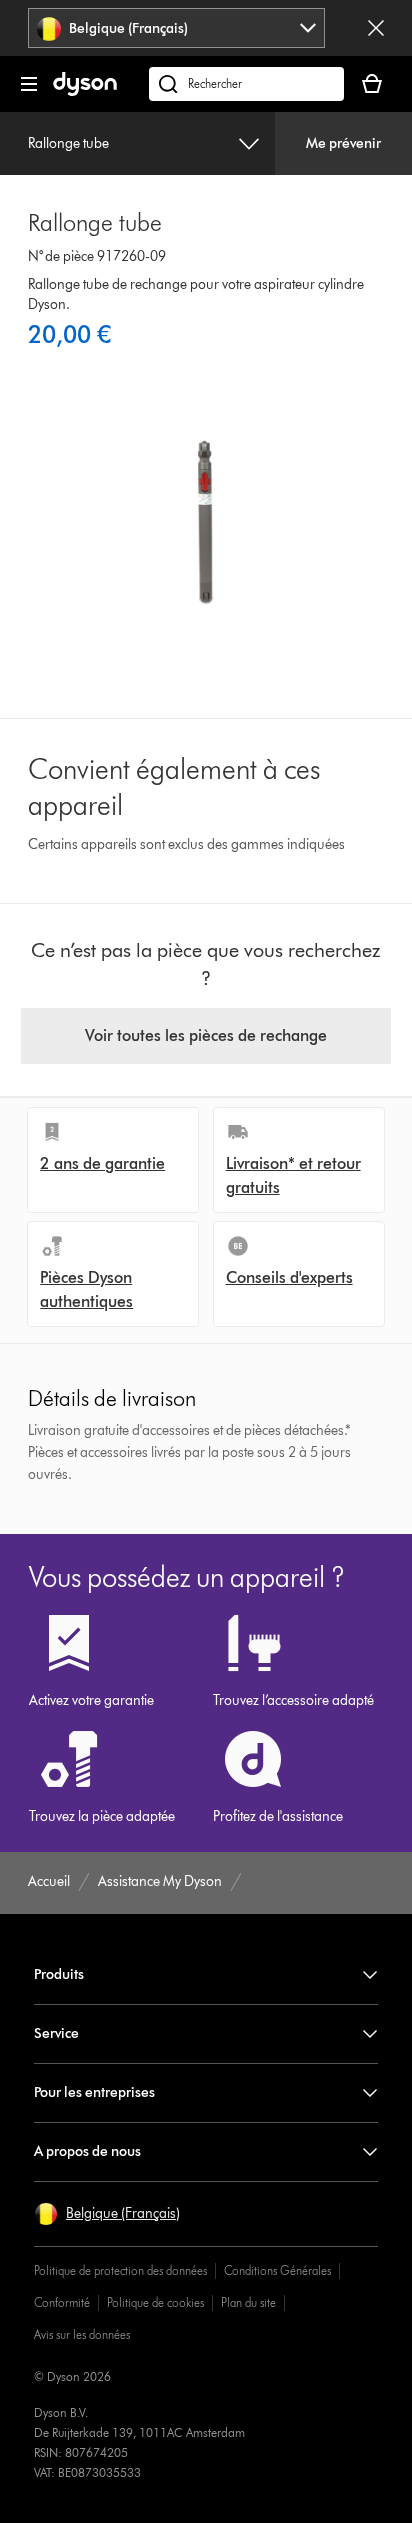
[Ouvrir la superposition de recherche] (246, 84)
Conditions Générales (277, 2270)
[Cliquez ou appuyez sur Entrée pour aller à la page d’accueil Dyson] (85, 91)
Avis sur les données (82, 2334)
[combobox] (176, 28)
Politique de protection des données (120, 2270)
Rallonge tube (68, 143)
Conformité (62, 2302)
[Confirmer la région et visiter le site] (376, 28)
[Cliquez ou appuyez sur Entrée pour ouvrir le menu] (29, 84)
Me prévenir (343, 143)
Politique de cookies (155, 2302)
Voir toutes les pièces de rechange (206, 1035)
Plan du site (248, 2302)
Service (56, 2033)
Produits (59, 1974)
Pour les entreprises (94, 2092)
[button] (107, 2214)
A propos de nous (87, 2151)
